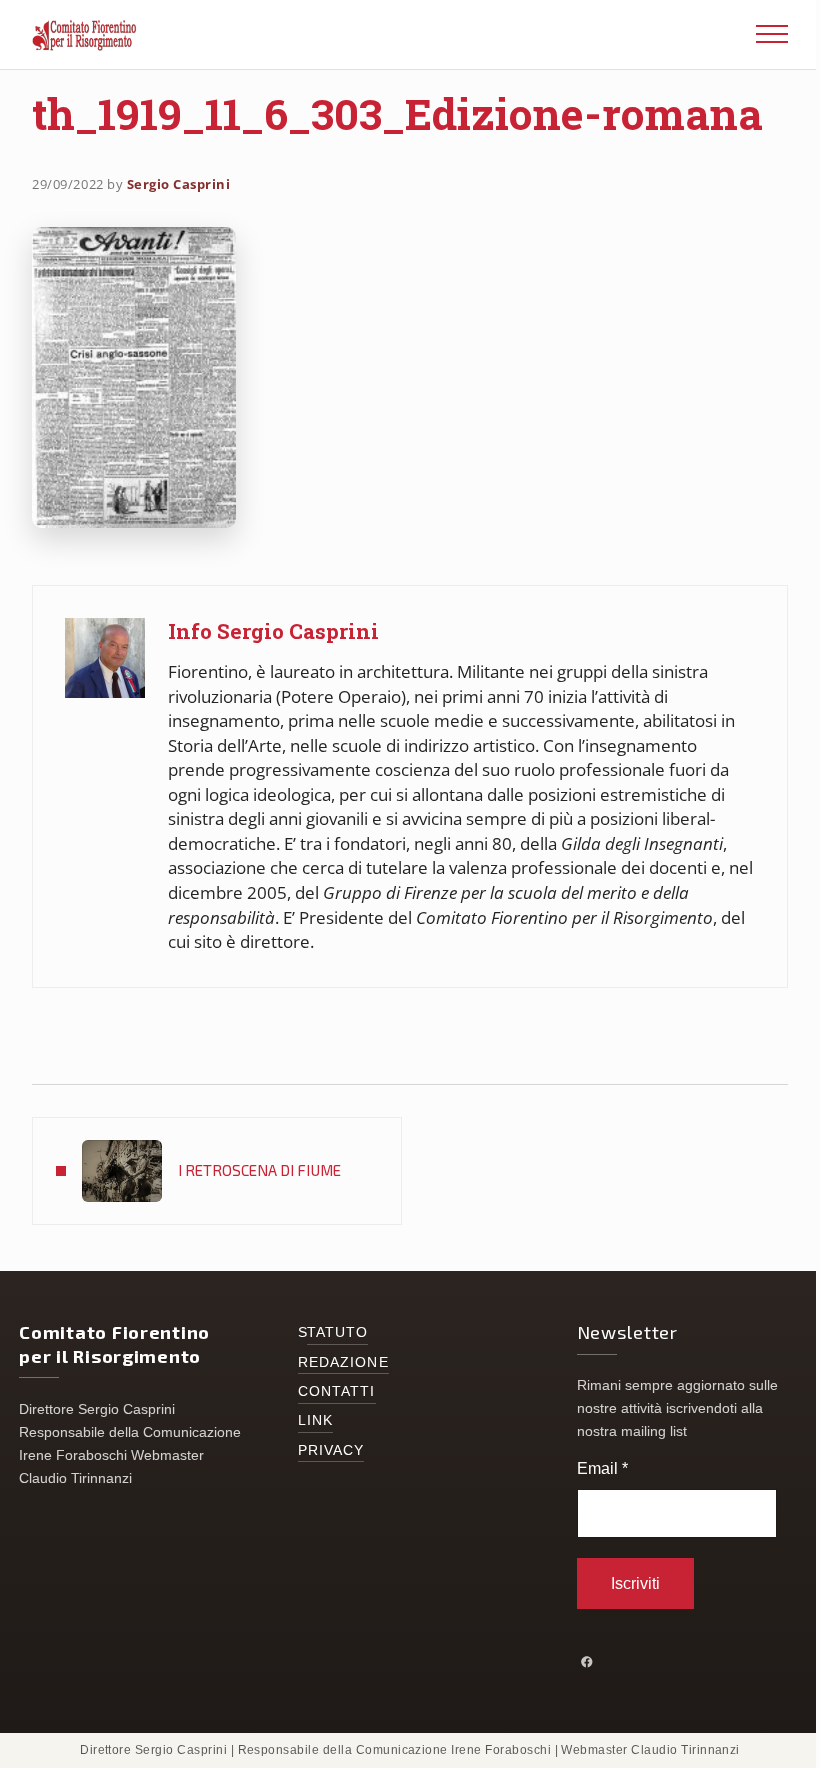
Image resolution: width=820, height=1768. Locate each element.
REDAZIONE (343, 1362)
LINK (315, 1420)
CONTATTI (337, 1391)
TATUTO (338, 1332)
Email (602, 1468)
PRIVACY (331, 1450)
